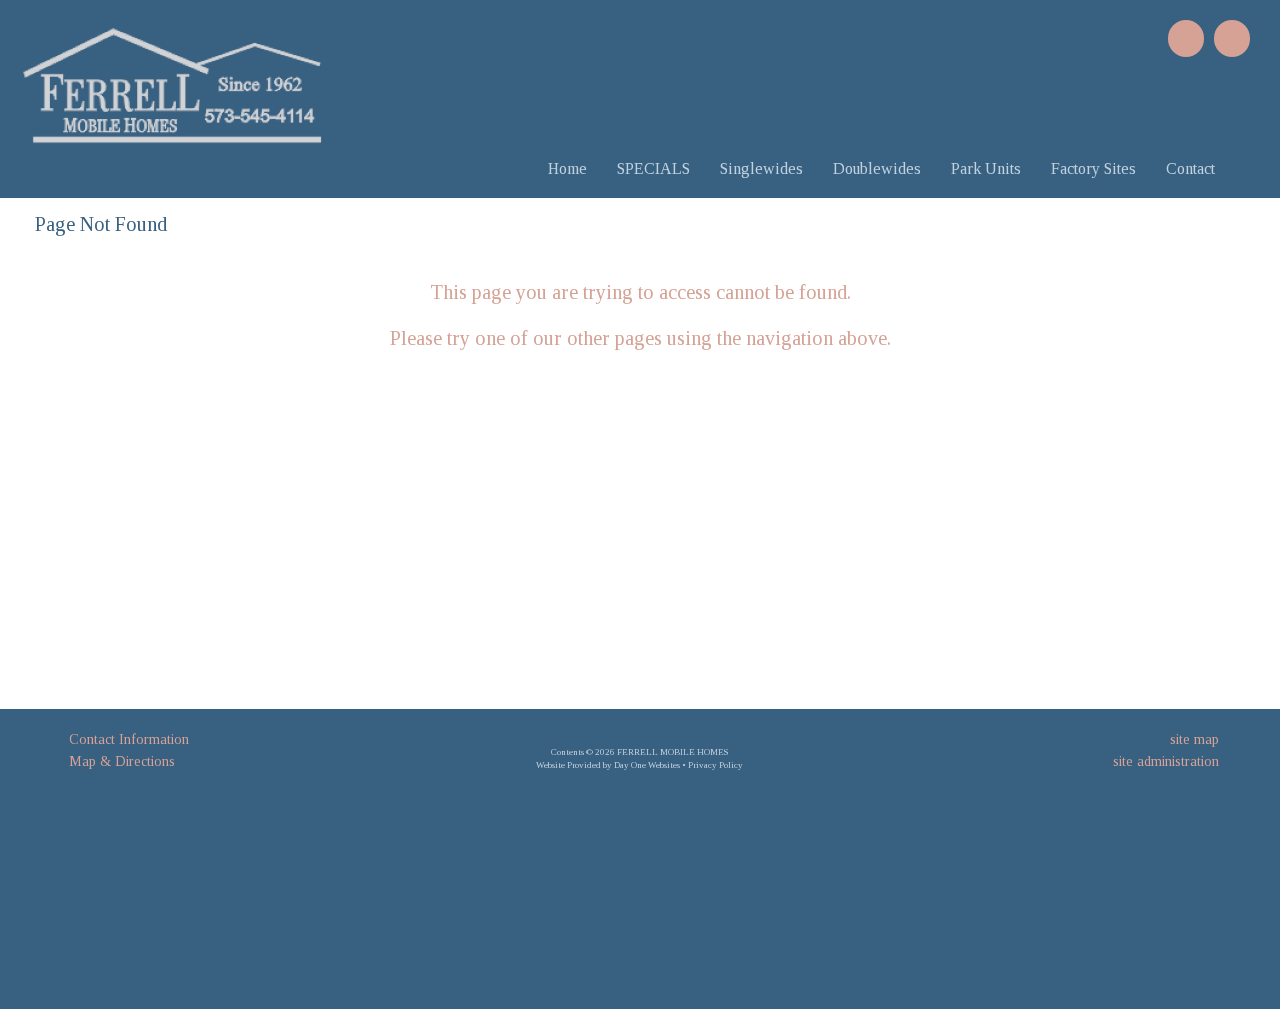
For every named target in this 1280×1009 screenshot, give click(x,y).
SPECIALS (653, 168)
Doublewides (877, 168)
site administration (1166, 761)
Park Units (986, 168)
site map (1194, 739)
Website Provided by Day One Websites (608, 765)
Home (567, 168)
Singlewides (761, 168)
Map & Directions (118, 761)
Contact (1190, 168)
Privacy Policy (715, 765)
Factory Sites (1093, 168)
